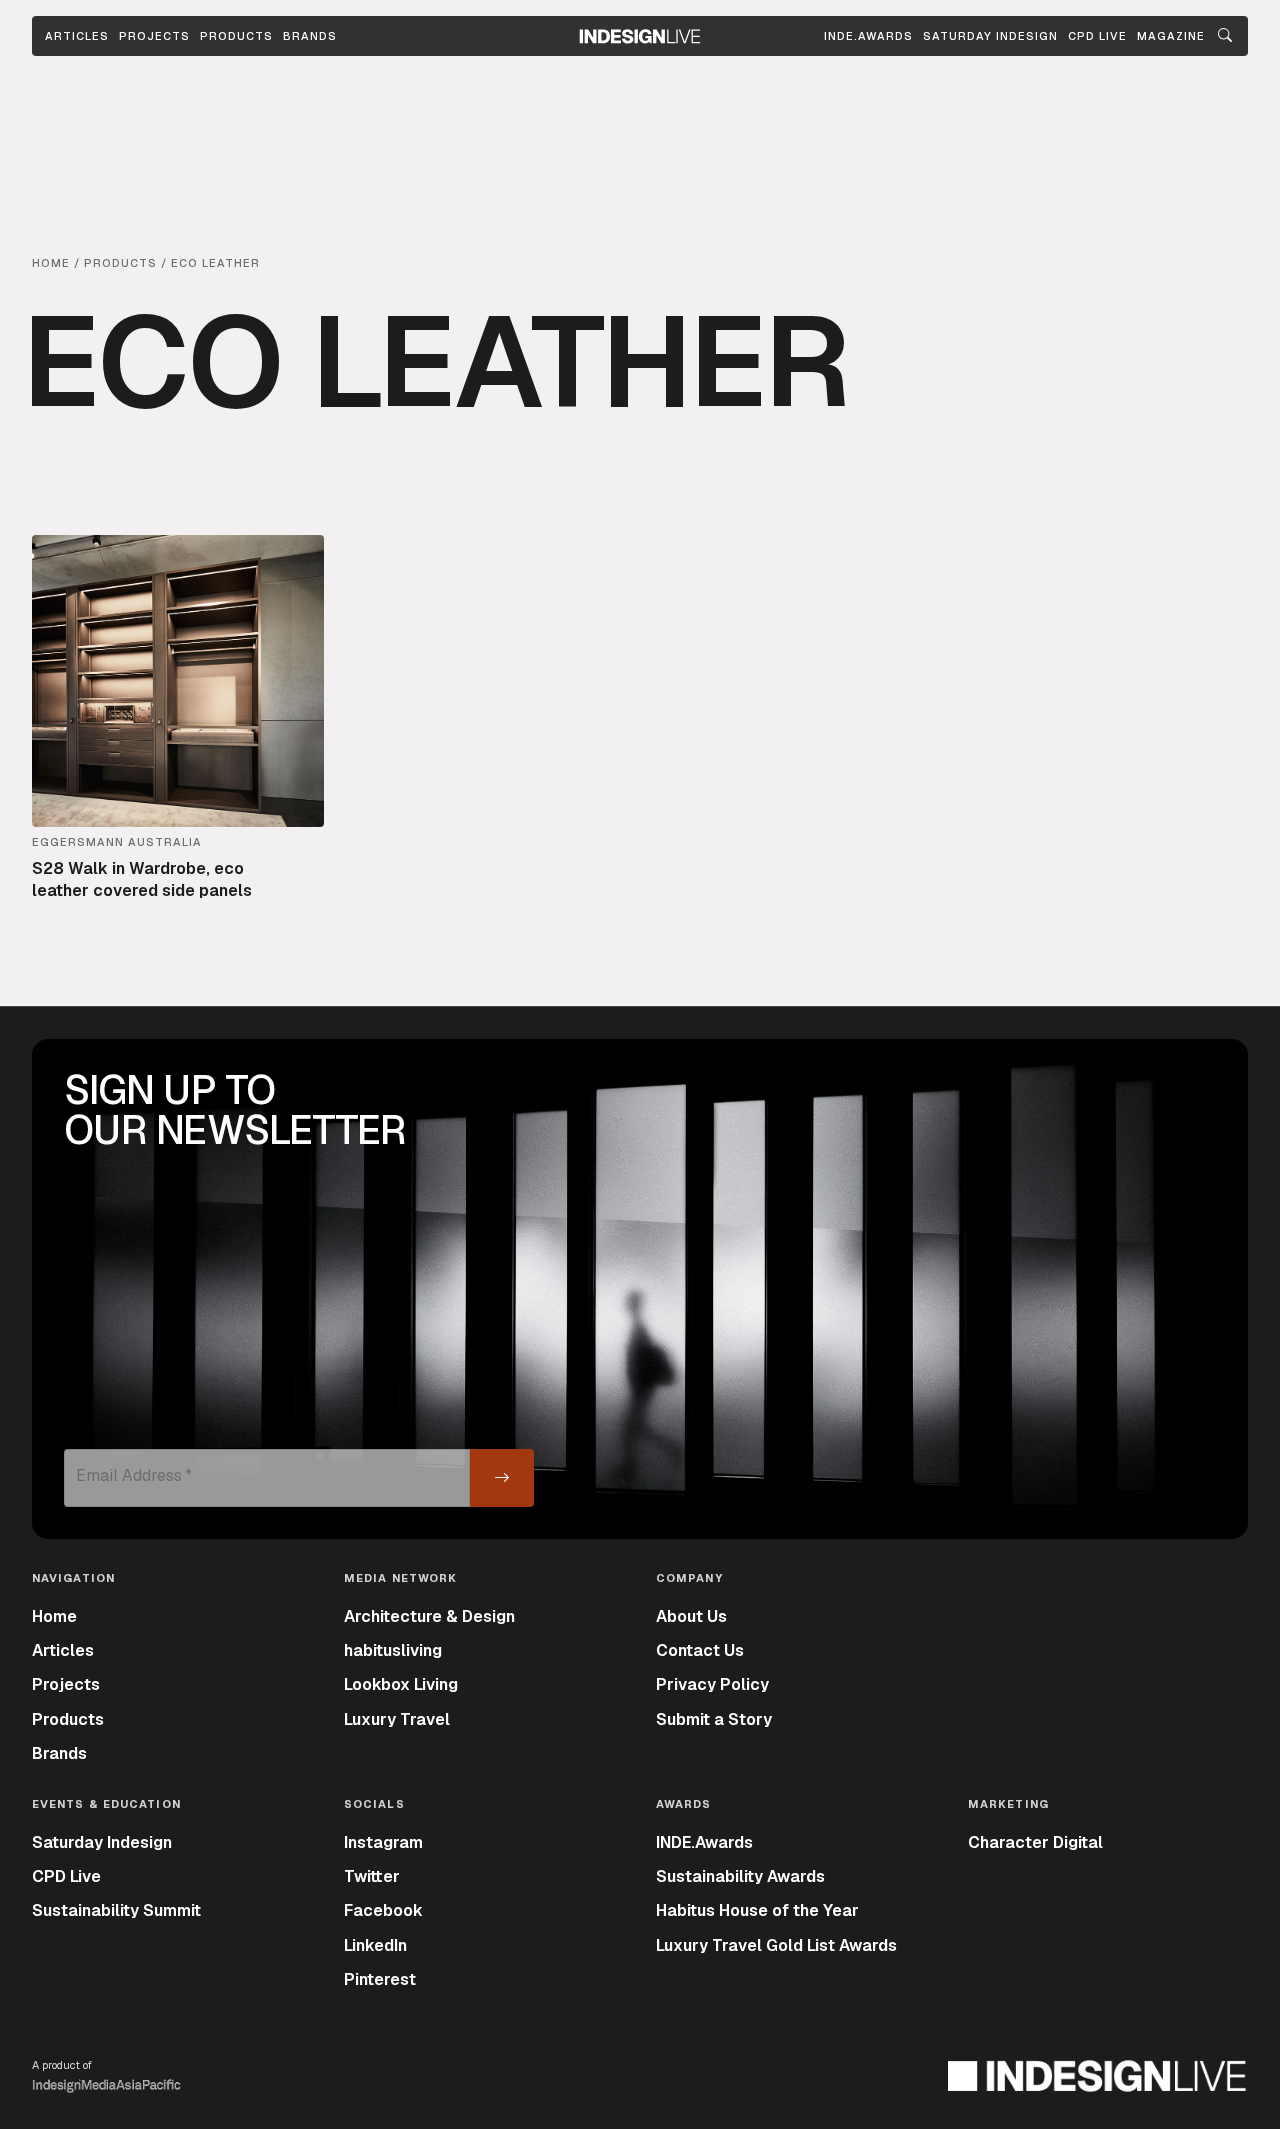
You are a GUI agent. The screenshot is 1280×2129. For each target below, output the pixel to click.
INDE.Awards (704, 1842)
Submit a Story (714, 1719)
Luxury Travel (397, 1719)
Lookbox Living (401, 1684)
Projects (154, 36)
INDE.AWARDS (868, 36)
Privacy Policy (712, 1684)
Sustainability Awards (740, 1876)
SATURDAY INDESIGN (990, 36)
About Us (691, 1616)
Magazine (1171, 36)
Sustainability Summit (116, 1910)
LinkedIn (375, 1945)
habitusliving (393, 1650)
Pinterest (380, 1979)
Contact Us (700, 1650)
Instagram (383, 1842)
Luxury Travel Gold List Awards (776, 1945)
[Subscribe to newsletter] (502, 1478)
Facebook (383, 1910)
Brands (310, 36)
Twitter (372, 1876)
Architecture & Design (429, 1616)
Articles (77, 36)
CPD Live (66, 1876)
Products (236, 36)
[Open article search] (1225, 36)
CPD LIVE (1097, 36)
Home (54, 1616)
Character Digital (1035, 1842)
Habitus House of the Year (757, 1910)
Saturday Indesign (102, 1842)
